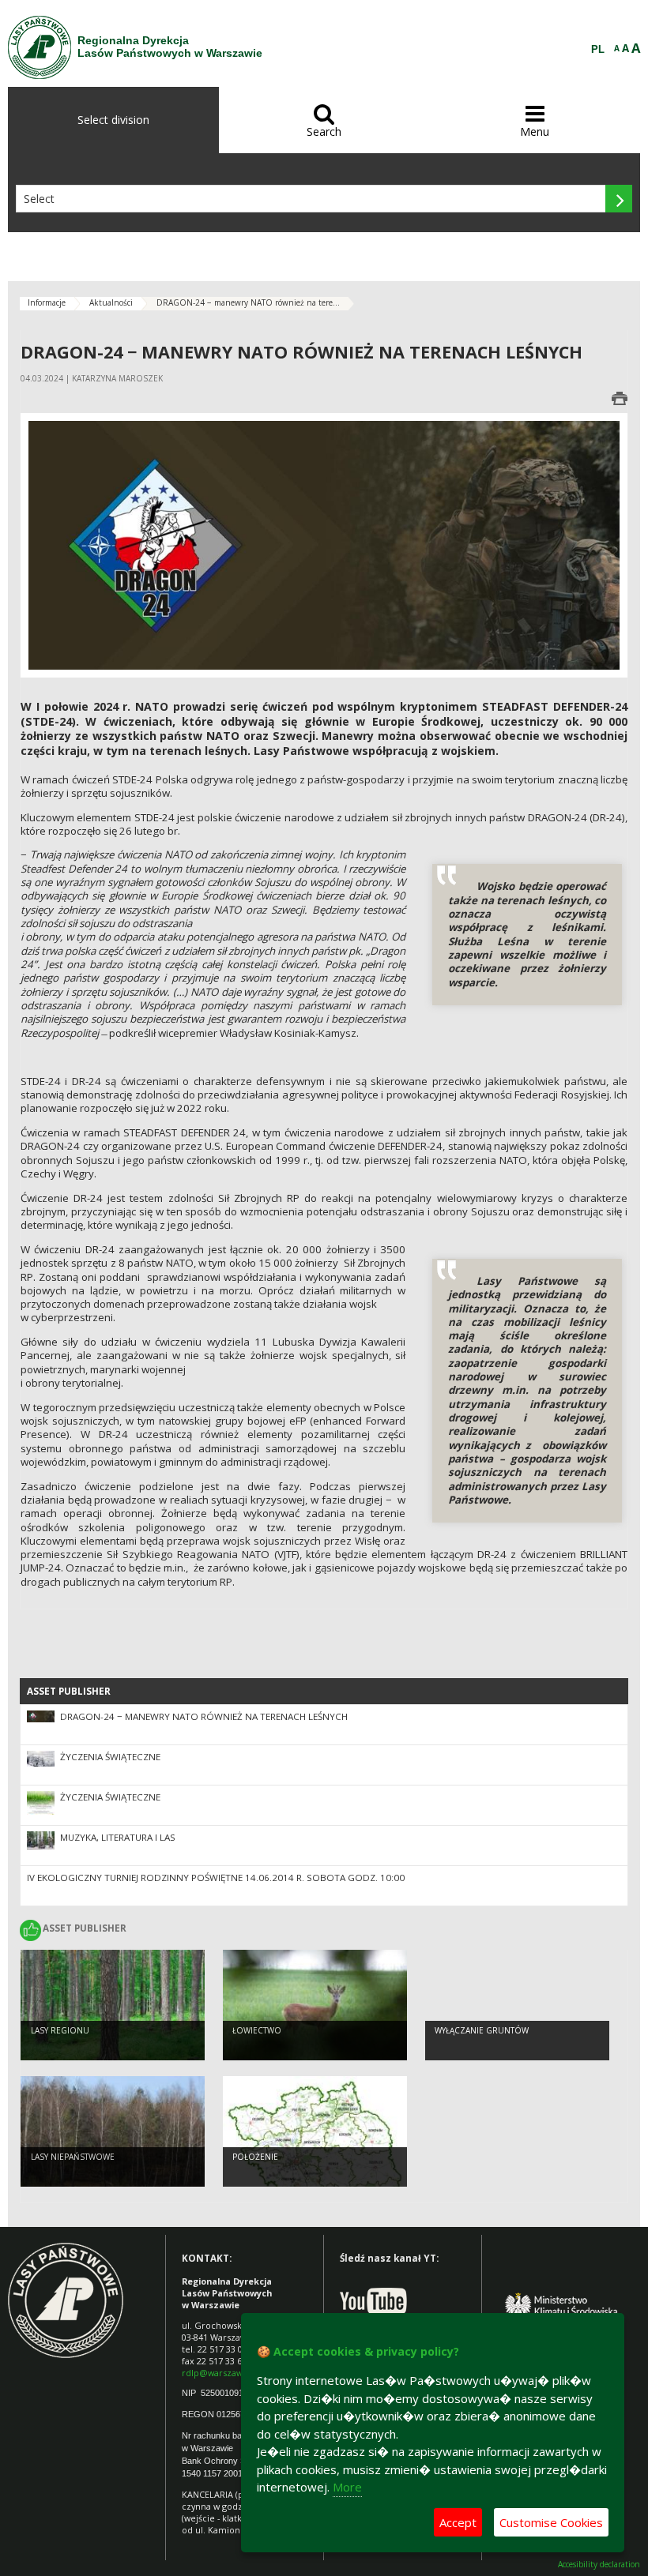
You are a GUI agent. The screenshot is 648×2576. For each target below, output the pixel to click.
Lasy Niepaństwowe (73, 2157)
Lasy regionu (60, 2030)
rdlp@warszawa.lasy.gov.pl (237, 2373)
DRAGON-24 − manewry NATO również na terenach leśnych (204, 1716)
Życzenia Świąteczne (110, 1757)
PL (598, 50)
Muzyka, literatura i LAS (118, 1837)
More (347, 2487)
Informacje (47, 302)
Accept (458, 2522)
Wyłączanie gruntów (482, 2030)
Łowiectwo (257, 2030)
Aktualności (111, 302)
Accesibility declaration (599, 2565)
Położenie (255, 2157)
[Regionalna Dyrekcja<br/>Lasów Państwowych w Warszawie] (40, 47)
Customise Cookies (551, 2522)
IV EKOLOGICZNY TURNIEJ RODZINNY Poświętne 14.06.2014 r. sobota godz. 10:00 (216, 1878)
